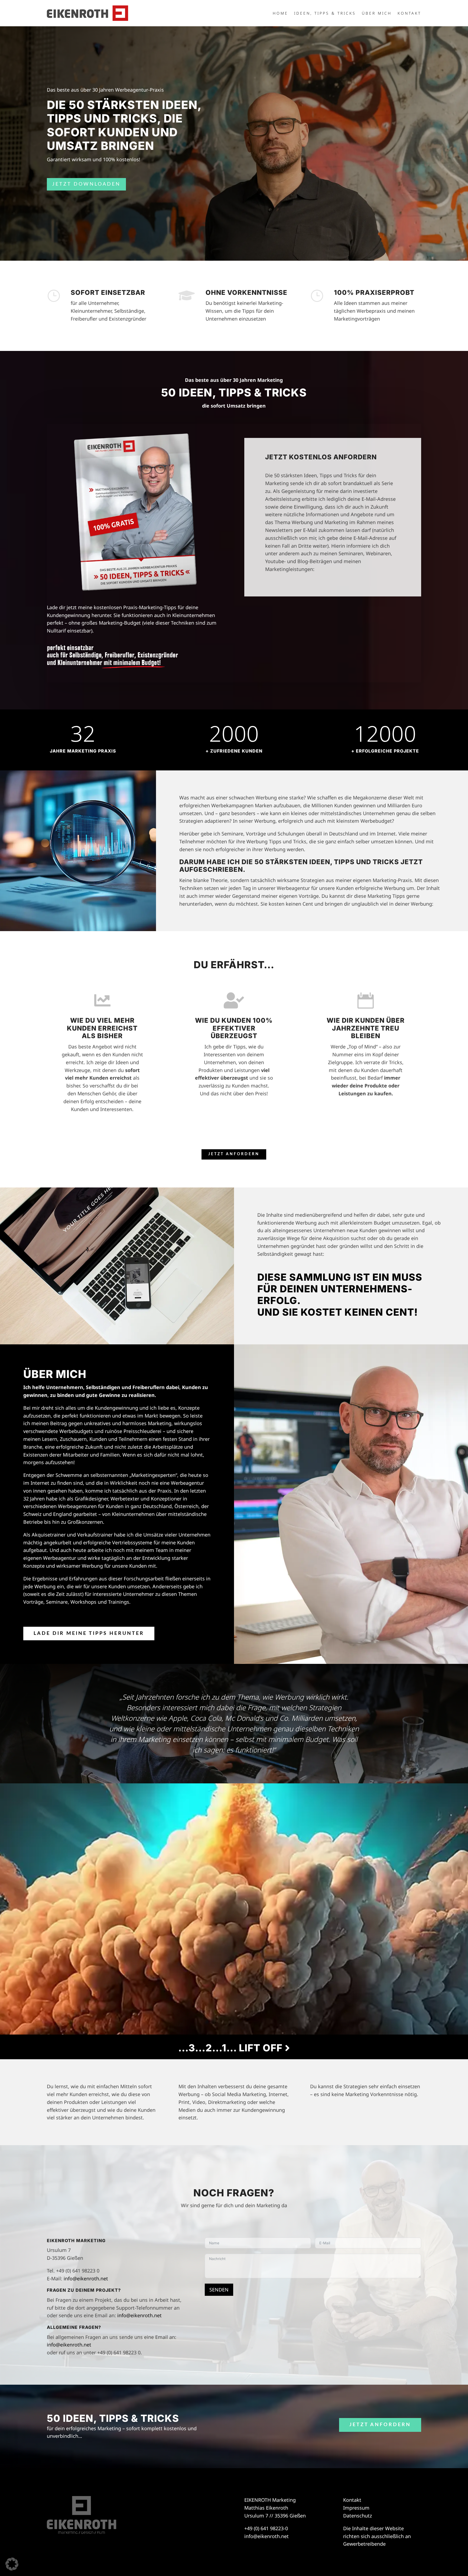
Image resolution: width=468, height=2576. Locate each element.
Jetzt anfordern (380, 2425)
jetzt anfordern (234, 1154)
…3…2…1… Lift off (232, 2048)
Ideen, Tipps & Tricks (325, 14)
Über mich (377, 14)
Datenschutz (357, 2516)
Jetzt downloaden (86, 184)
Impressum (356, 2508)
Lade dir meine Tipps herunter (89, 1634)
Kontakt (409, 14)
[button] (12, 2564)
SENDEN (219, 2290)
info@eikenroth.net (86, 2278)
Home (280, 14)
